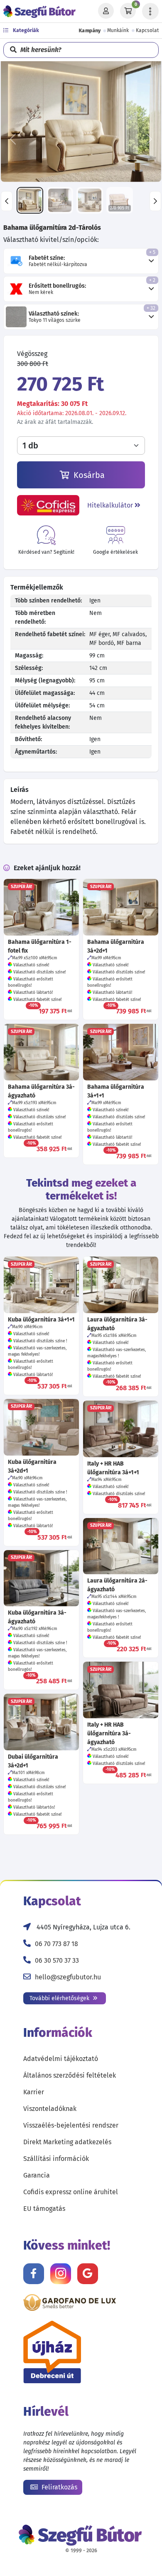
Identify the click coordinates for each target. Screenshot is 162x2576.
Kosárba (88, 475)
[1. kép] (30, 200)
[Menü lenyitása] (150, 11)
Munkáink (118, 30)
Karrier (34, 2092)
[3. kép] (90, 200)
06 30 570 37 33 (57, 1960)
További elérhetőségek (60, 1998)
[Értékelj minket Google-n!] (88, 2274)
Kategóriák (25, 30)
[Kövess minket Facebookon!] (34, 2274)
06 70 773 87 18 (56, 1944)
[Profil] (106, 11)
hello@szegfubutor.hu (68, 1977)
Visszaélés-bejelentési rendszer (71, 2125)
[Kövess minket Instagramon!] (61, 2274)
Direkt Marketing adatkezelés (67, 2142)
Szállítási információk (56, 2159)
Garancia (37, 2175)
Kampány (90, 30)
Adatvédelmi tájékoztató (61, 2059)
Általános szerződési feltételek (70, 2075)
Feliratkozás (59, 2487)
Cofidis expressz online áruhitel (71, 2192)
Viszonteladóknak (50, 2109)
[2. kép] (60, 200)
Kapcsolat (147, 30)
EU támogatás (44, 2209)
